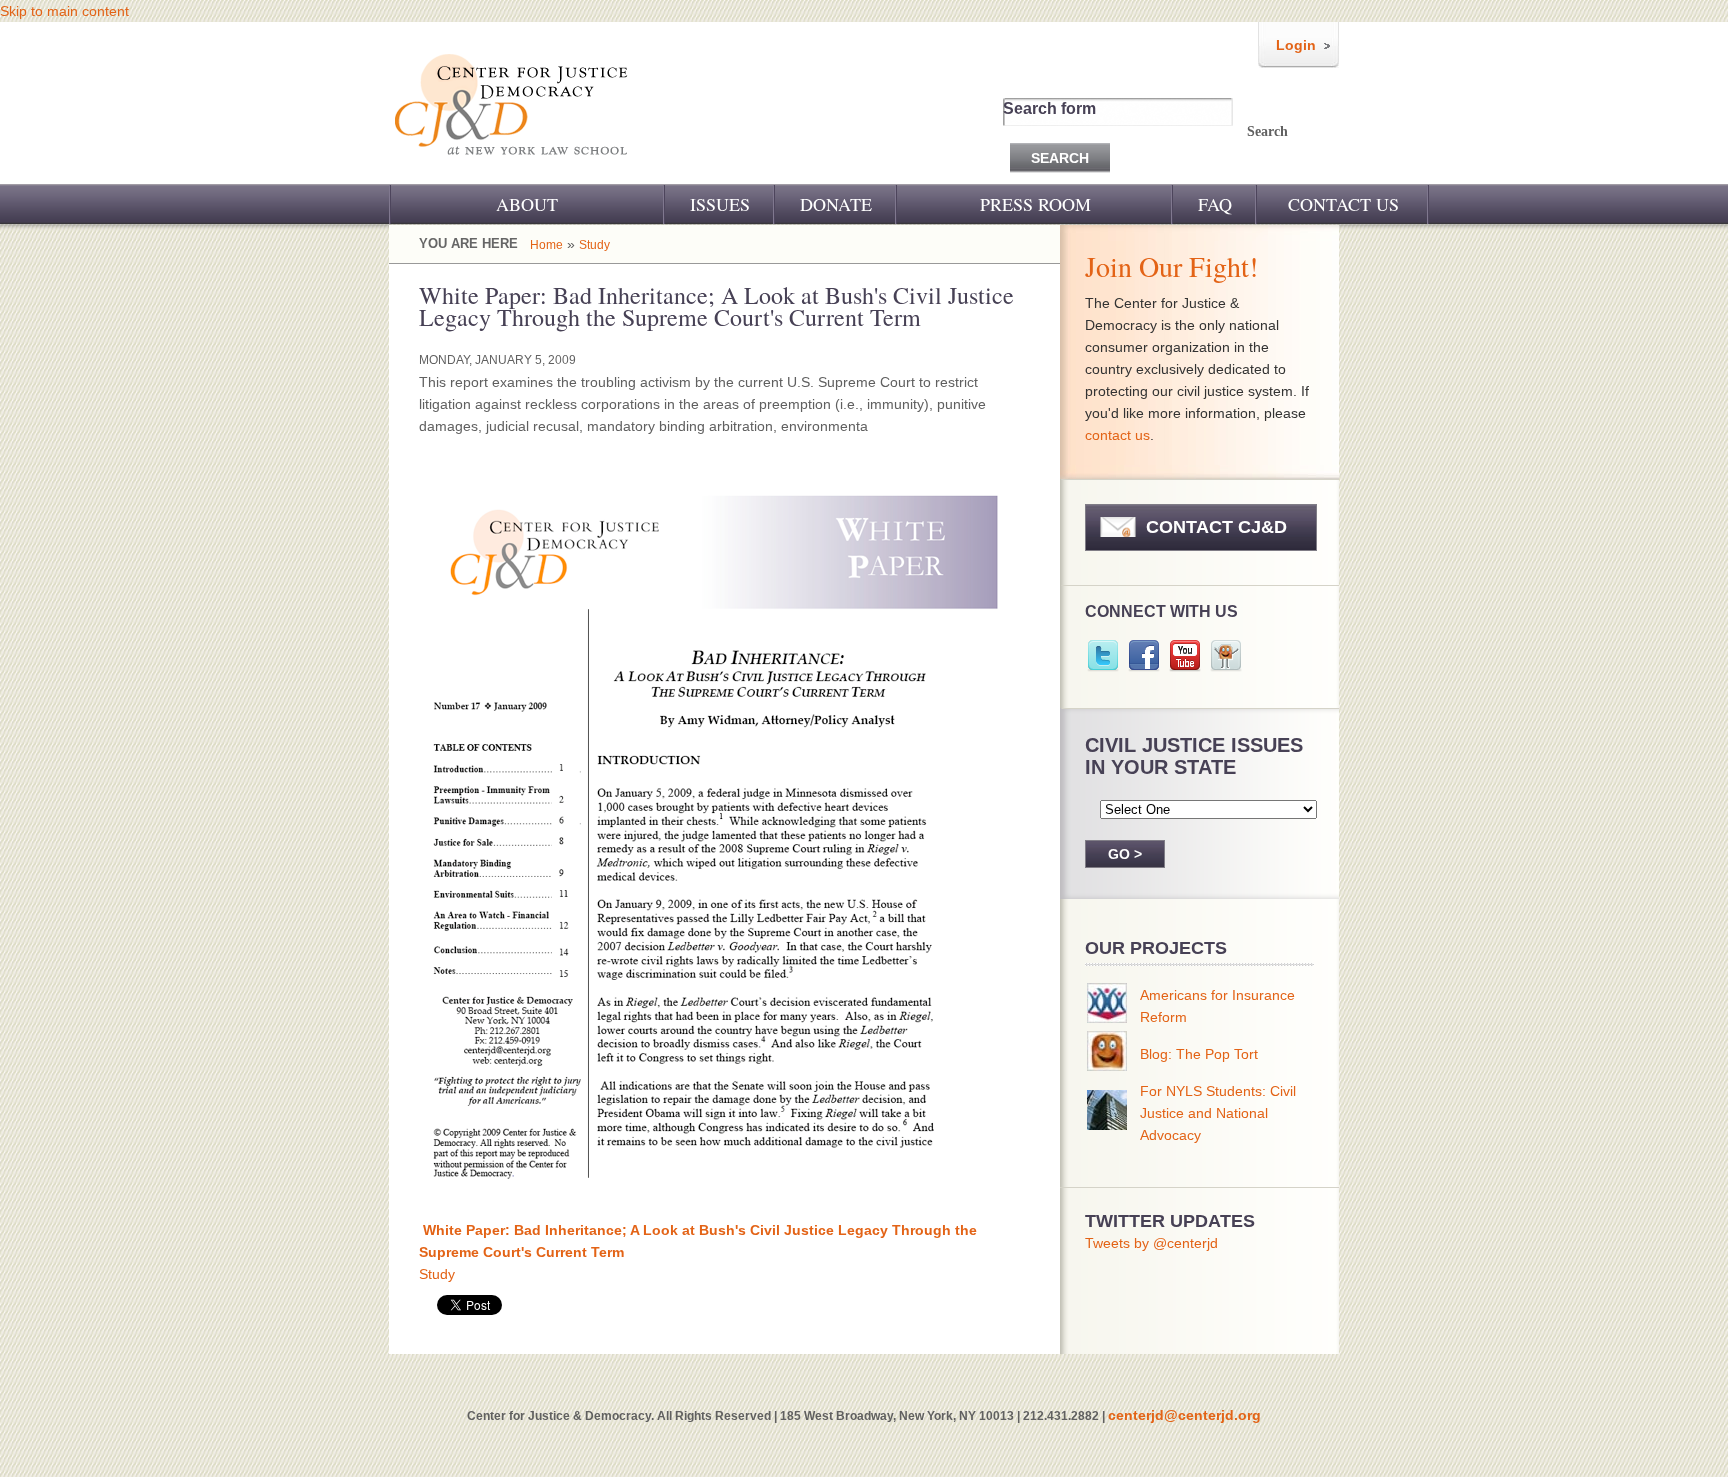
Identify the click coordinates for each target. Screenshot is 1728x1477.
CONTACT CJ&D (1216, 527)
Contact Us (1343, 204)
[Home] (512, 168)
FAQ (1215, 204)
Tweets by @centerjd (1151, 1243)
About (527, 204)
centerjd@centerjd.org (1184, 1415)
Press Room (1035, 204)
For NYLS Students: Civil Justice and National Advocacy (1218, 1113)
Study (594, 245)
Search (1267, 131)
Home (546, 245)
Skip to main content (64, 11)
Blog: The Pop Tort (1199, 1054)
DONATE (836, 204)
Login (1296, 45)
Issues (720, 204)
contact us (1117, 435)
